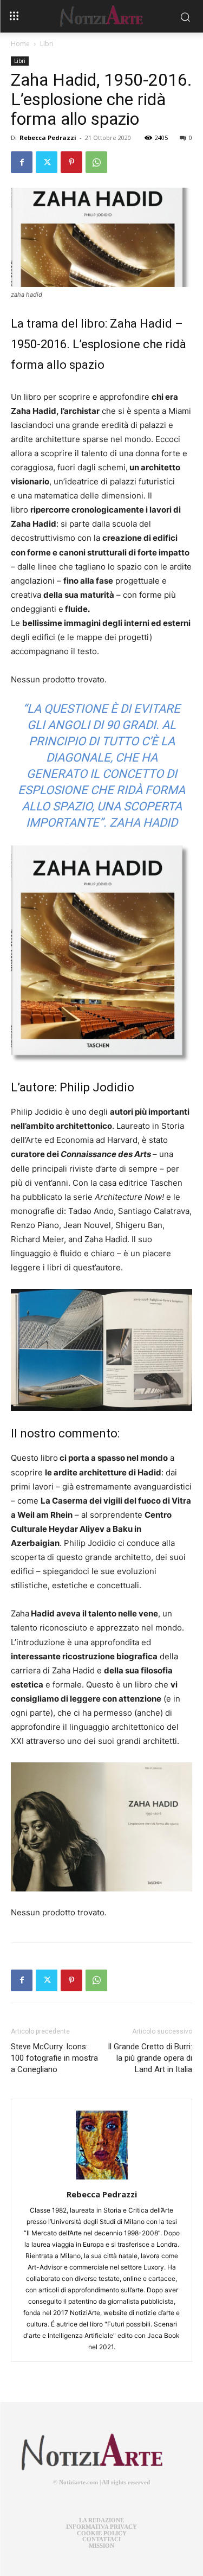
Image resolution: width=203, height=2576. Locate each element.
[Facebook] (22, 162)
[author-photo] (102, 2179)
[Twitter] (47, 162)
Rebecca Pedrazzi (48, 138)
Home (20, 44)
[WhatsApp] (96, 162)
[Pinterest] (71, 162)
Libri (47, 44)
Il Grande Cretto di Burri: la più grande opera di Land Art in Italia (150, 2058)
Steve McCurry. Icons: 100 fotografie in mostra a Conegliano (54, 2058)
